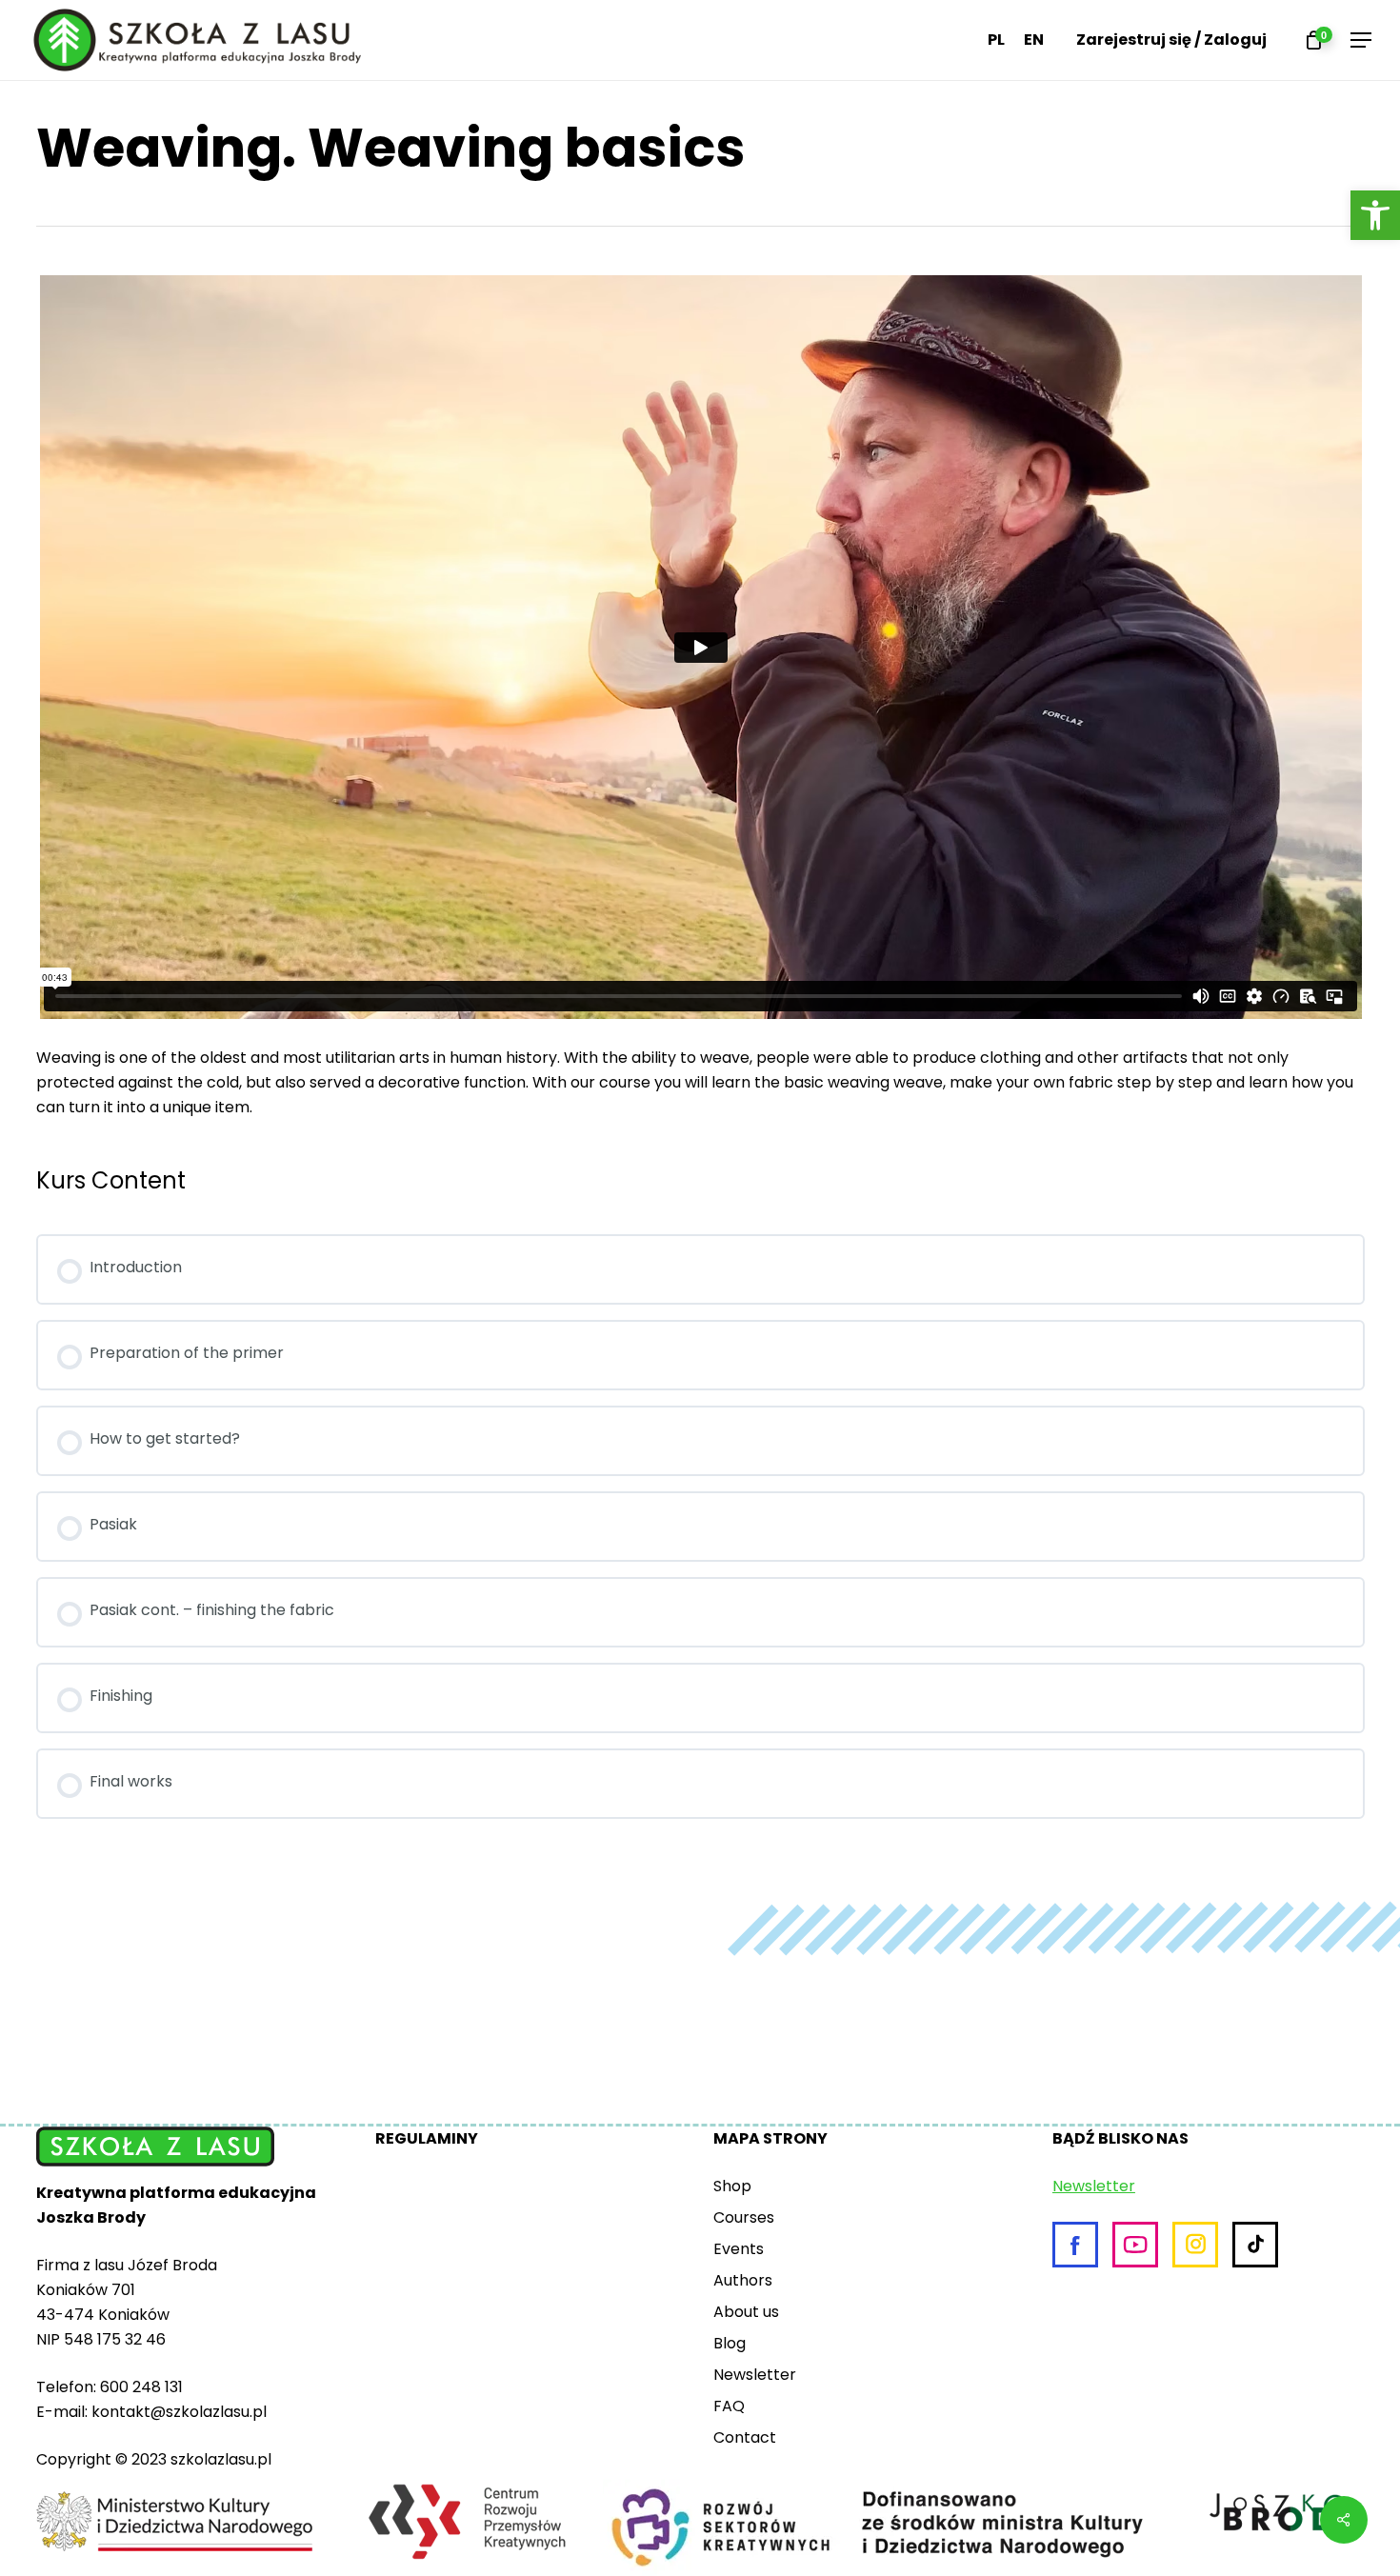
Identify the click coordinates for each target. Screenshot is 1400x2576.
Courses (744, 2217)
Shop (732, 2186)
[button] (1375, 215)
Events (739, 2249)
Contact (745, 2437)
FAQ (729, 2406)
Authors (743, 2280)
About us (746, 2312)
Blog (730, 2343)
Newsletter (755, 2375)
